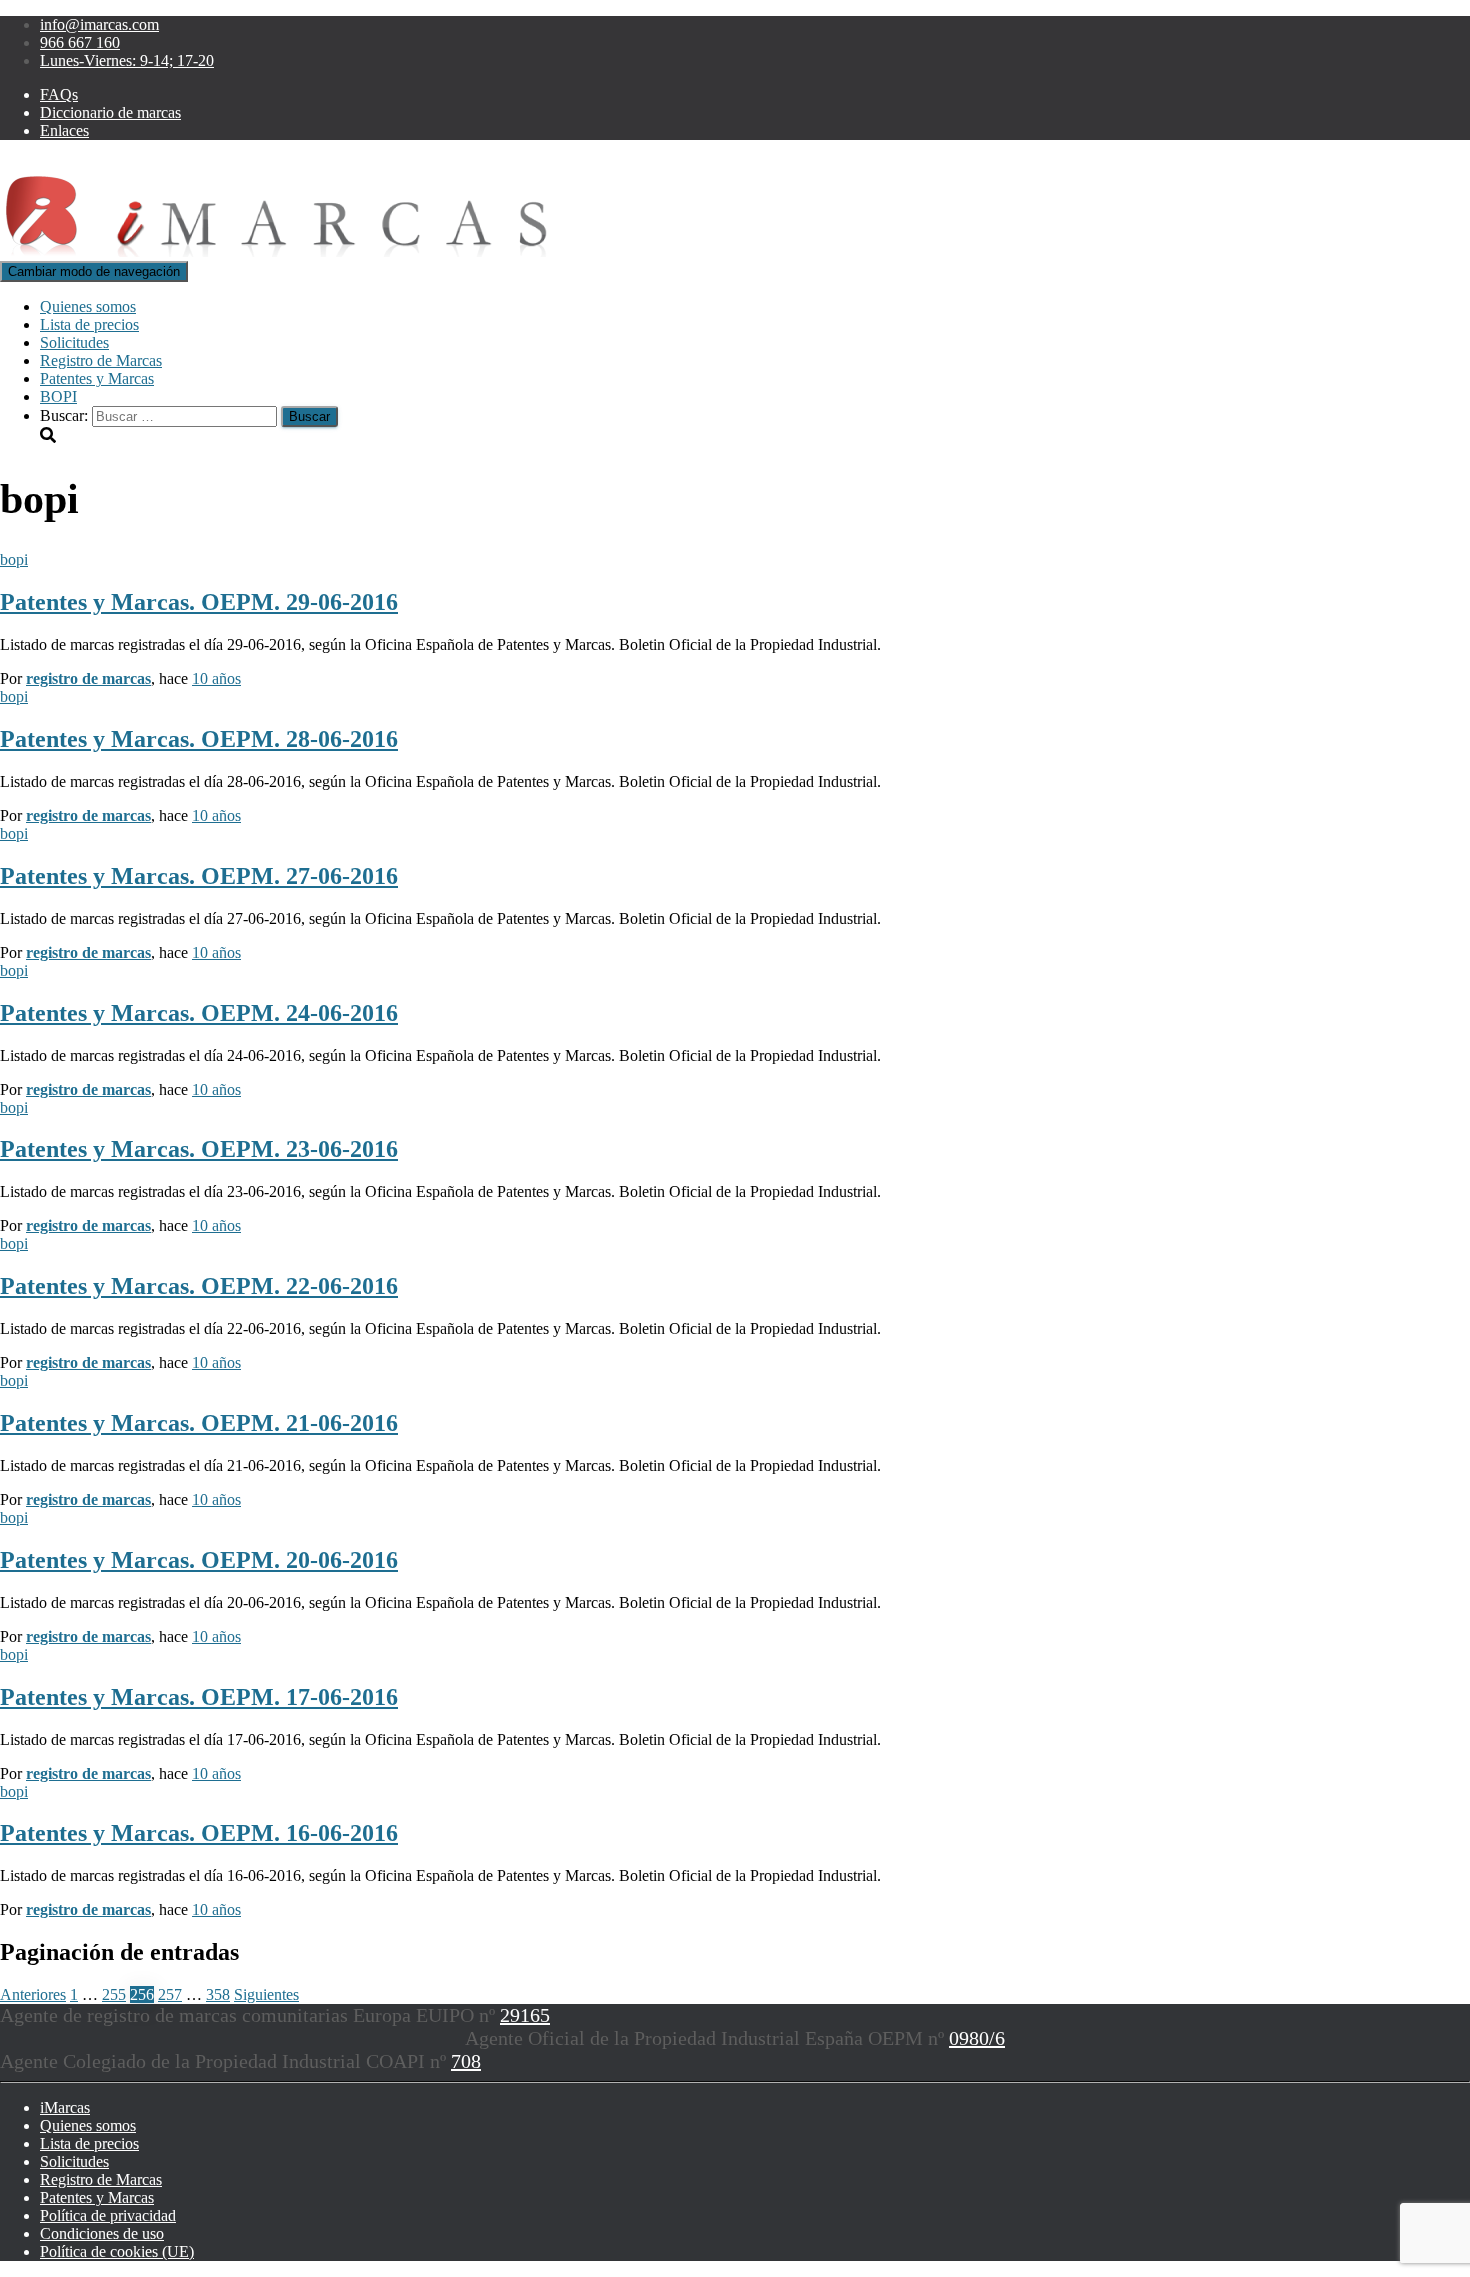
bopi (14, 559)
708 (466, 2061)
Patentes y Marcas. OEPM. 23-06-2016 (199, 1149)
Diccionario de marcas (110, 112)
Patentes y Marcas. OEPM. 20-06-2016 (199, 1560)
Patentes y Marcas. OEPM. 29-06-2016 (199, 602)
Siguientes (266, 1994)
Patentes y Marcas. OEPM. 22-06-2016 (199, 1286)
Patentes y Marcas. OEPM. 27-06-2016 (199, 876)
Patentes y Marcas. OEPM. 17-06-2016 (199, 1697)
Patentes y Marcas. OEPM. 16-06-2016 (199, 1833)
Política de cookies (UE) (117, 2251)
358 (218, 1994)
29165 (525, 2015)
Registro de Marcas (101, 360)
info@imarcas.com (99, 24)
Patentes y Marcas (97, 378)
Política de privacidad (108, 2215)
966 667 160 (80, 42)
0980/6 (977, 2038)
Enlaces (64, 130)
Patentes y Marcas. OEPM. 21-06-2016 (199, 1423)
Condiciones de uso (102, 2233)
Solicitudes (74, 342)
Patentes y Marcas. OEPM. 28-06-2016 (199, 739)
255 (114, 1994)
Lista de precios (89, 324)
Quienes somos (88, 306)
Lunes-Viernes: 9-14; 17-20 (127, 60)
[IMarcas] (283, 251)
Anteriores (33, 1994)
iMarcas (65, 2107)
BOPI (58, 396)
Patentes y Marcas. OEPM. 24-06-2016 (199, 1013)
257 (170, 1994)
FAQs (59, 94)
